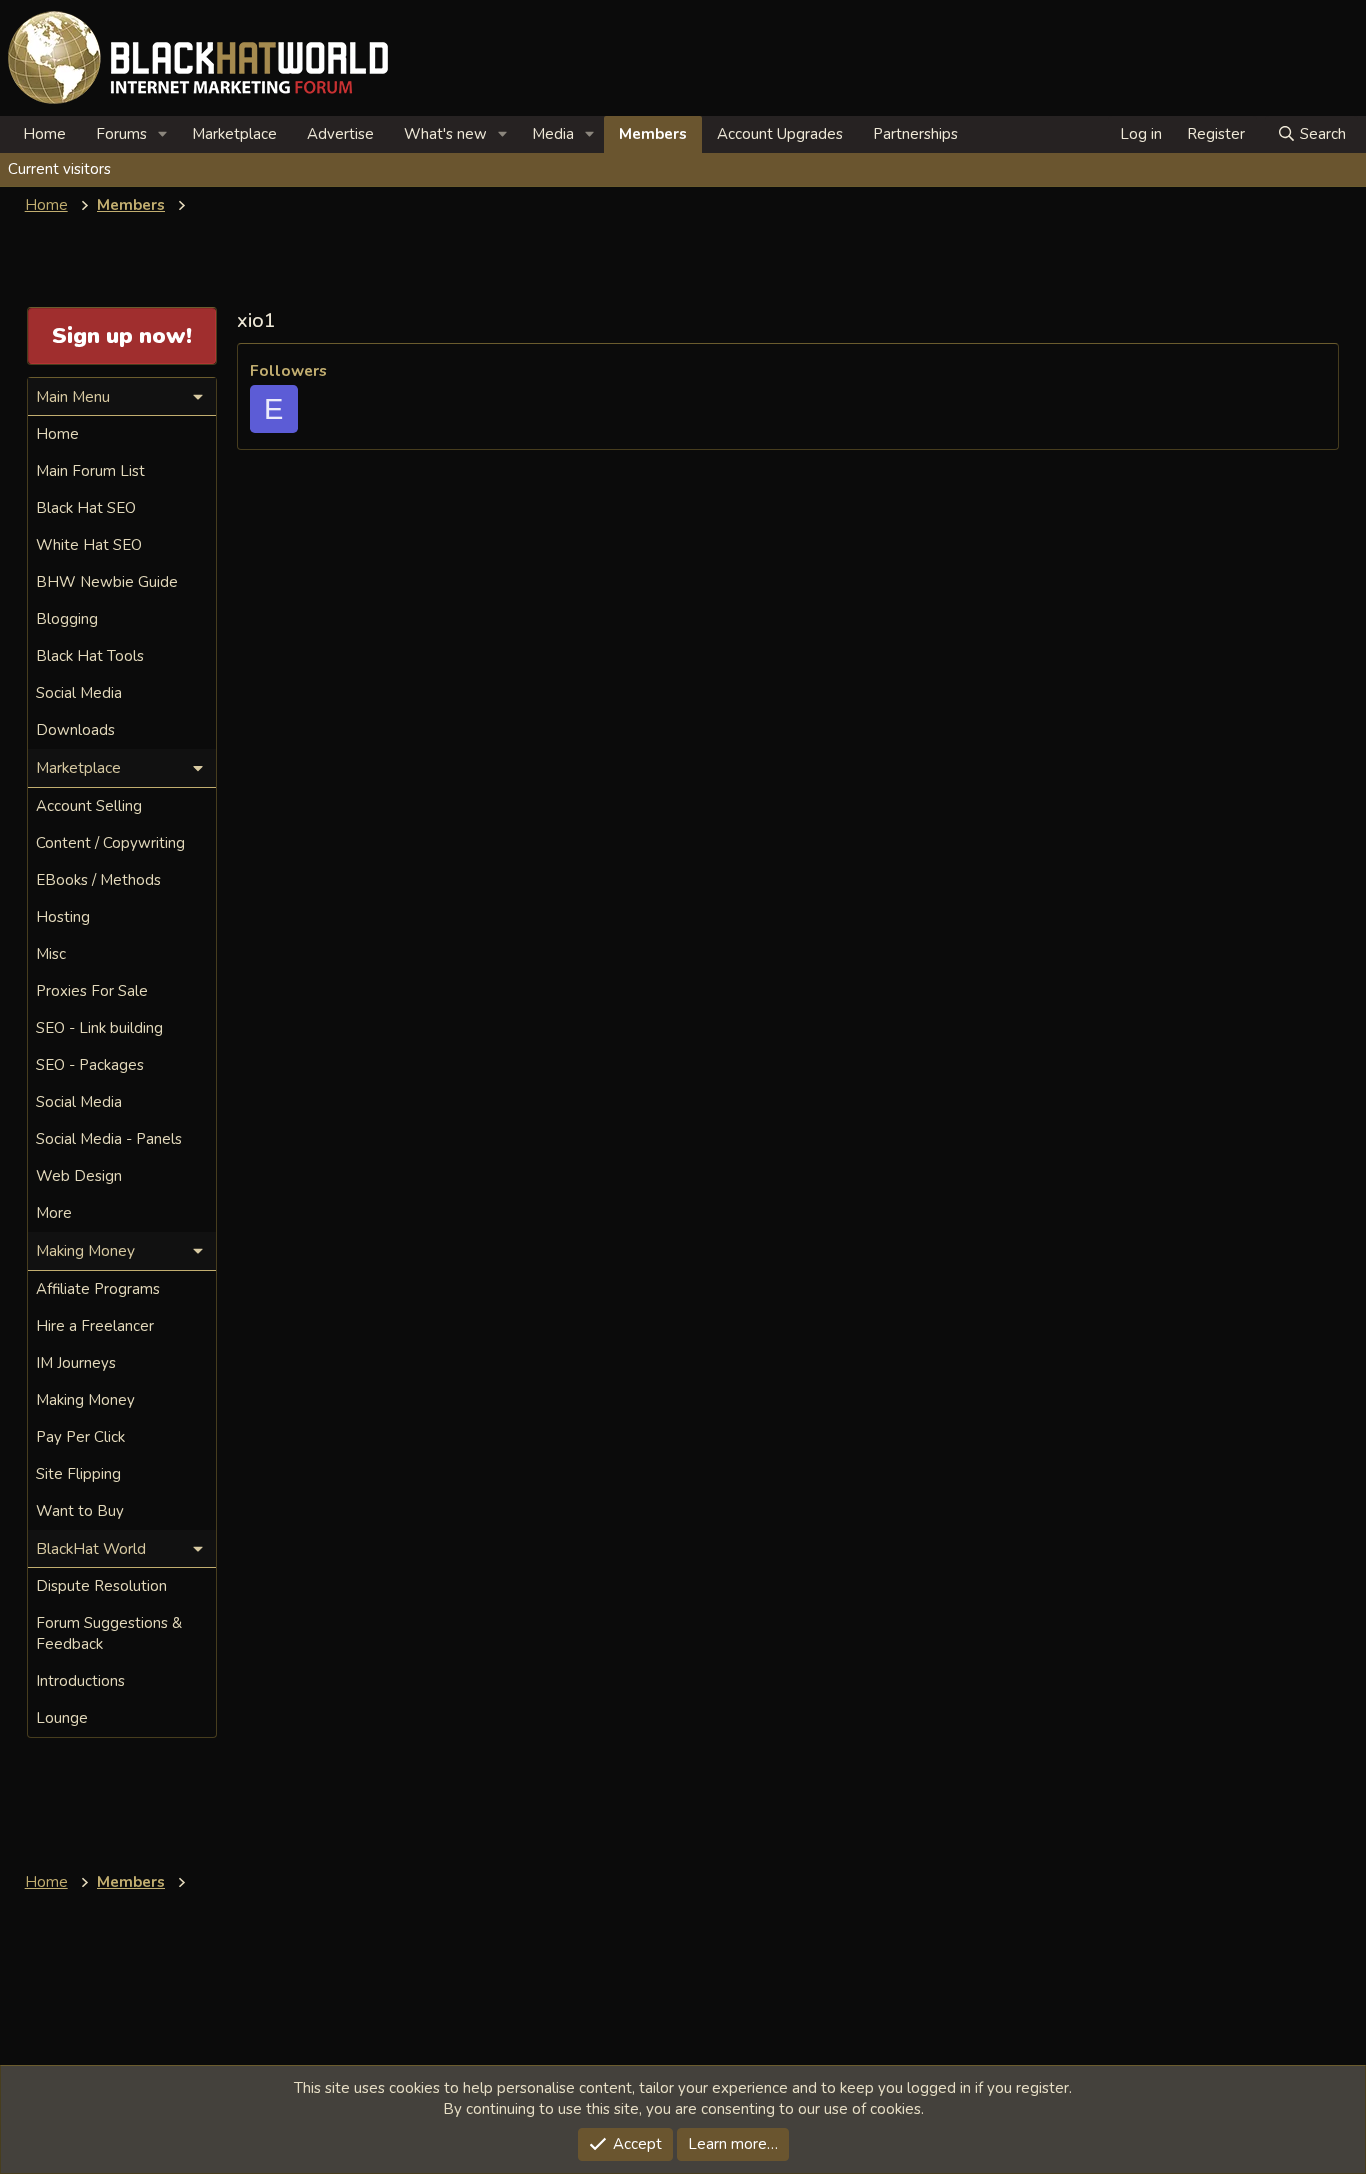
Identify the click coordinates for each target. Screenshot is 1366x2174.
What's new (445, 134)
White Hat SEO (89, 545)
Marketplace (234, 134)
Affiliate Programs (98, 1289)
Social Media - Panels (109, 1139)
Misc (51, 954)
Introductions (80, 1681)
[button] (163, 134)
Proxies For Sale (92, 991)
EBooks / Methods (98, 880)
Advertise (340, 134)
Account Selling (89, 806)
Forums (121, 134)
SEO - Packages (90, 1065)
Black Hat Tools (90, 656)
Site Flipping (78, 1474)
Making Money (85, 1400)
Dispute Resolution (101, 1586)
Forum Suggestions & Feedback (109, 1633)
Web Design (79, 1176)
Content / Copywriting (110, 843)
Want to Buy (80, 1511)
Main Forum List (90, 471)
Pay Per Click (80, 1437)
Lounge (62, 1718)
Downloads (75, 730)
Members (653, 134)
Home (44, 134)
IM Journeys (76, 1363)
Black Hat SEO (86, 508)
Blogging (67, 619)
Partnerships (915, 134)
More (54, 1213)
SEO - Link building (99, 1028)
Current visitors (59, 169)
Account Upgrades (780, 134)
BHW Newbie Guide (107, 582)
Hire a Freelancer (95, 1326)
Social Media (79, 693)
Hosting (63, 917)
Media (553, 134)
